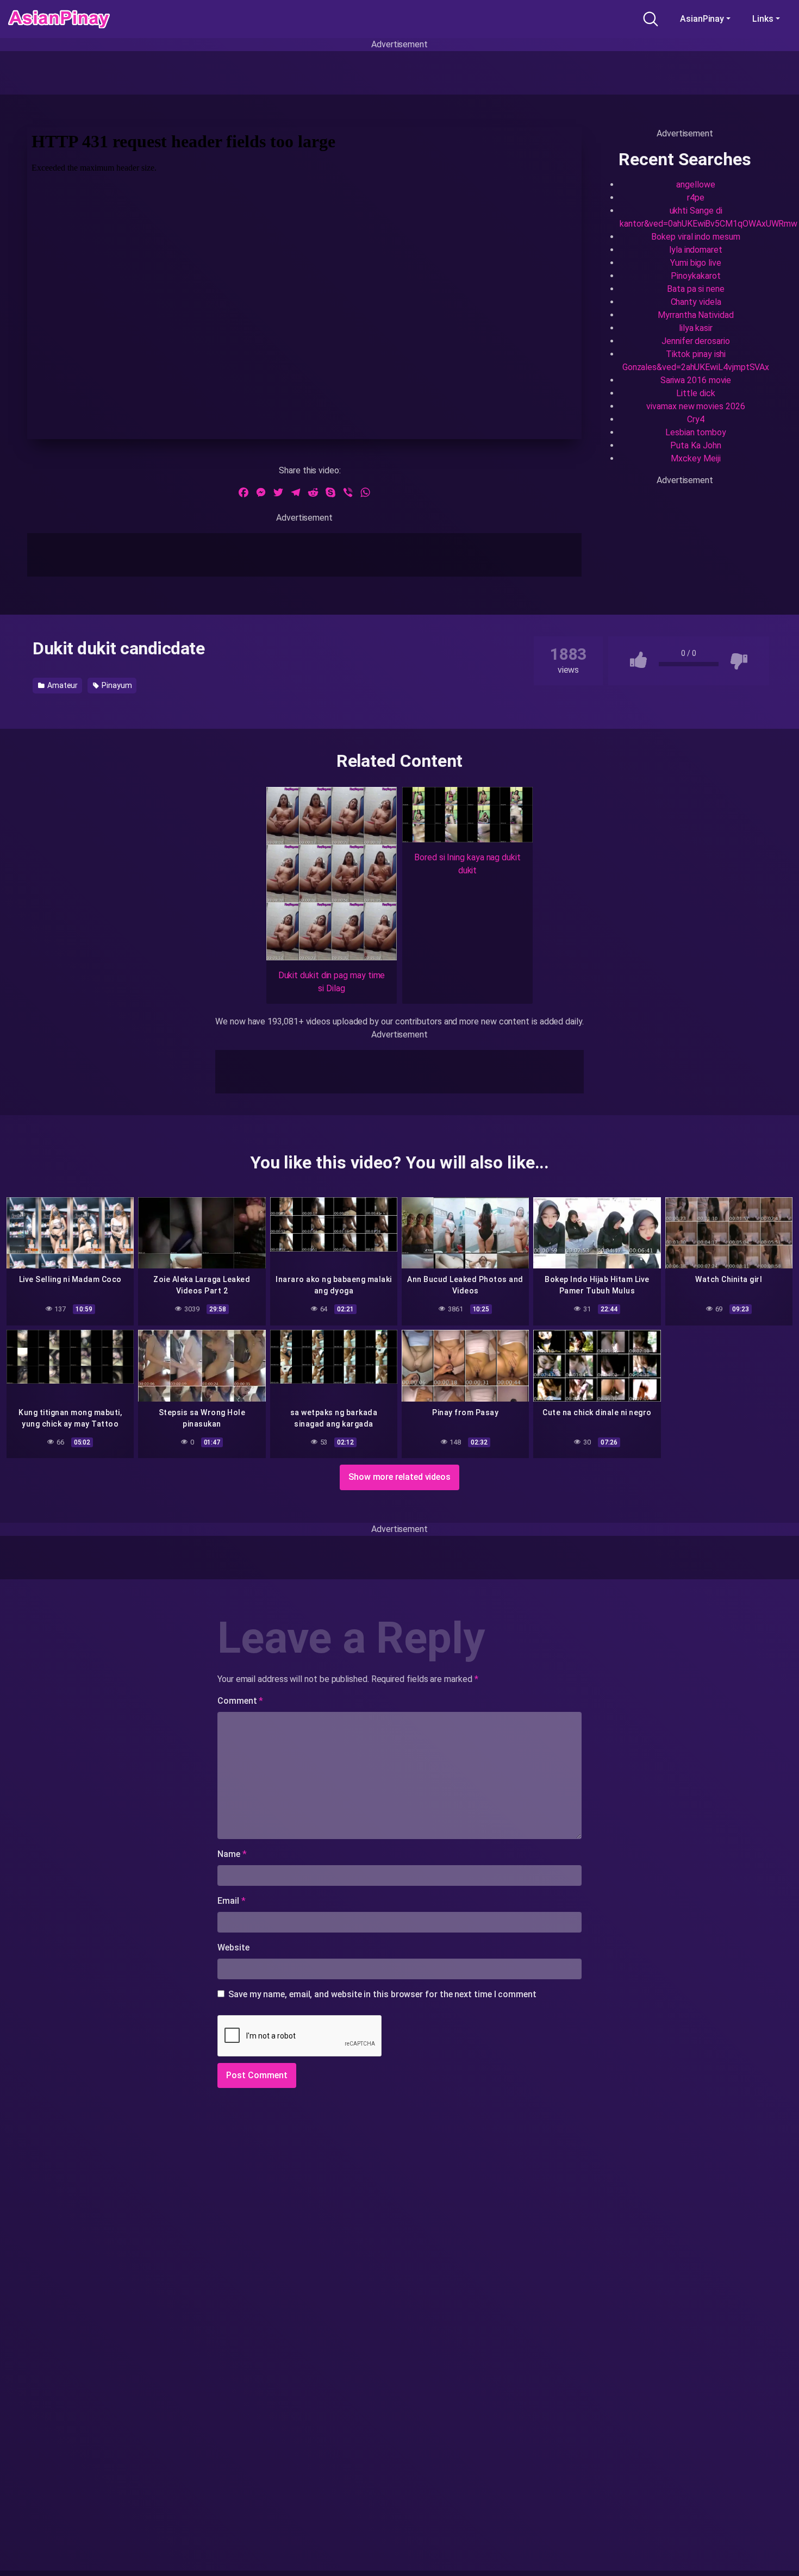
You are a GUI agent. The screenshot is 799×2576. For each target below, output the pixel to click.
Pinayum (116, 685)
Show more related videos (399, 1477)
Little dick (695, 393)
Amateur (62, 685)
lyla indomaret (696, 250)
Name (232, 1854)
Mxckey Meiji (695, 458)
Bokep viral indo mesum (695, 237)
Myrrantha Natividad (695, 315)
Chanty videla (696, 302)
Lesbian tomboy (696, 432)
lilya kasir (696, 328)
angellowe (695, 185)
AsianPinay (702, 19)
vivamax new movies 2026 (695, 406)
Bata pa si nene (696, 289)
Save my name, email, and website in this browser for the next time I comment (382, 1994)
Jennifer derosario (696, 341)
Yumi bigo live (696, 263)
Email (231, 1901)
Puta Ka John (695, 445)
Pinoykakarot (695, 276)
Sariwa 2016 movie (696, 380)
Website (233, 1947)
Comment (240, 1701)
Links (763, 19)
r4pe (696, 198)
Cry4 (696, 419)
